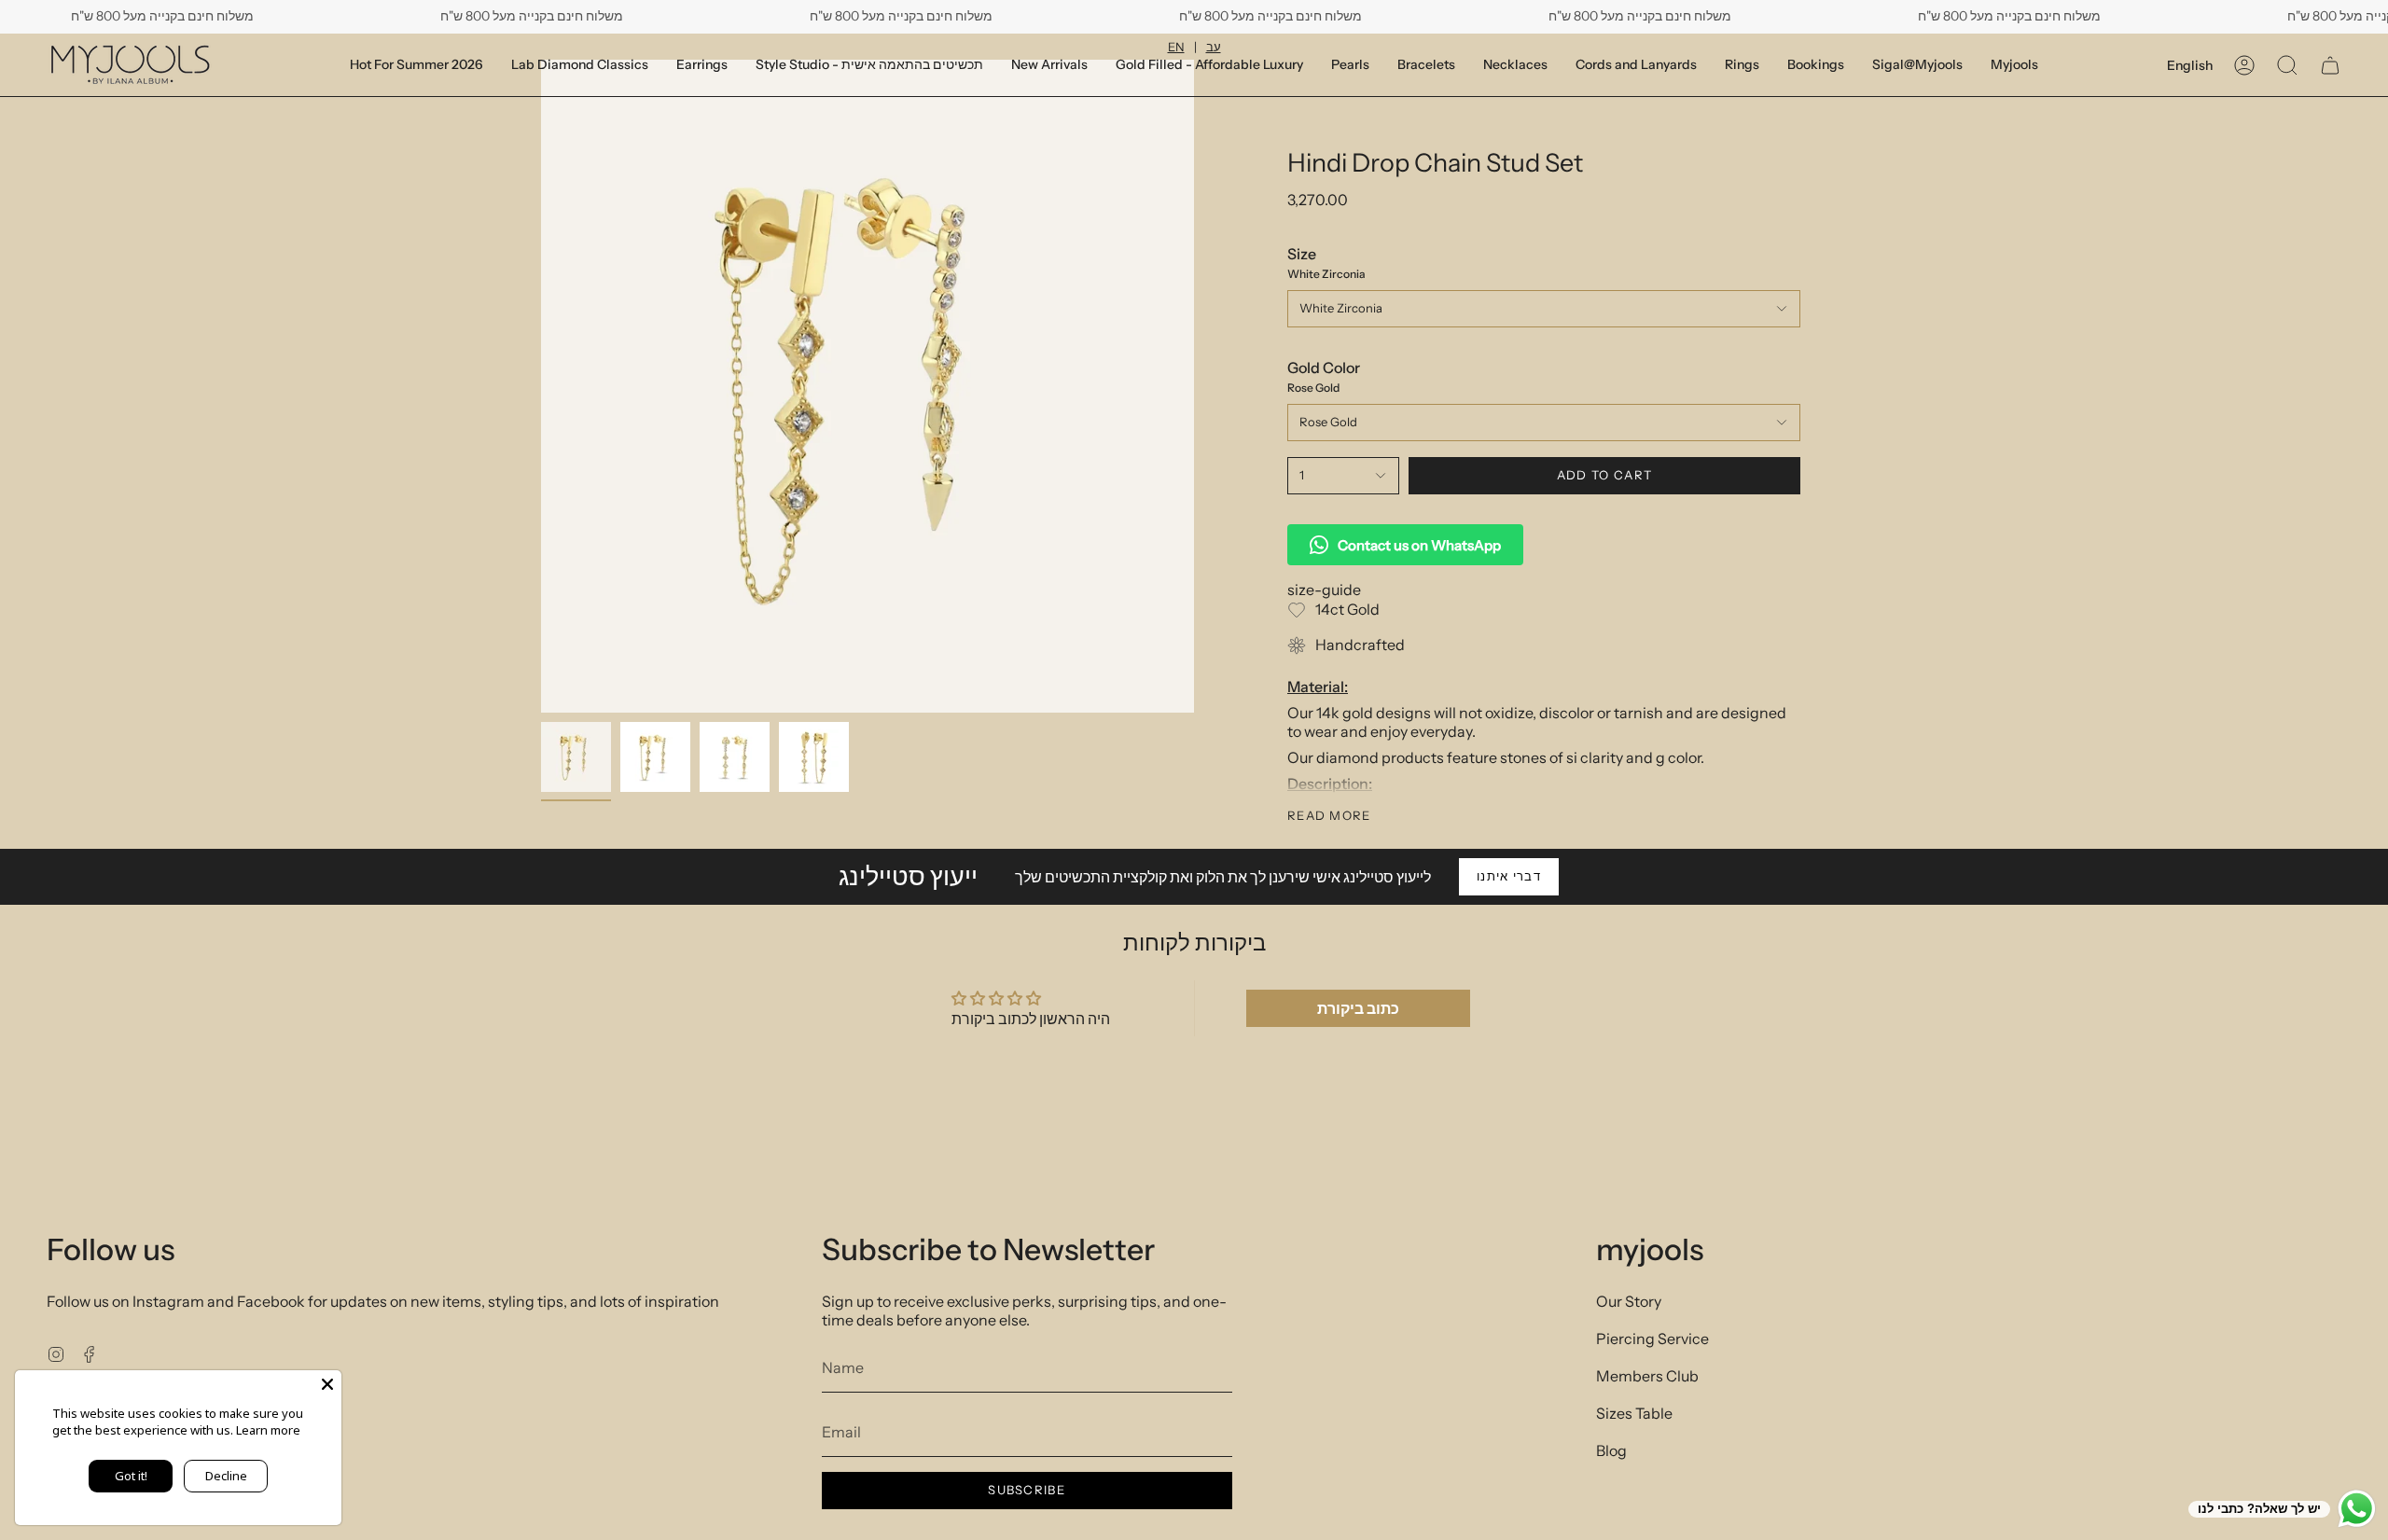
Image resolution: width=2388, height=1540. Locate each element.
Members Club (1647, 1376)
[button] (1816, 65)
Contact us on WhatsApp (1419, 545)
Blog (1611, 1450)
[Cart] (2330, 65)
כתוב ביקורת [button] (1358, 1008)
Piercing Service (1652, 1339)
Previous (541, 386)
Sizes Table (1634, 1413)
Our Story (1629, 1301)
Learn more (268, 1430)
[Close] (327, 1384)
